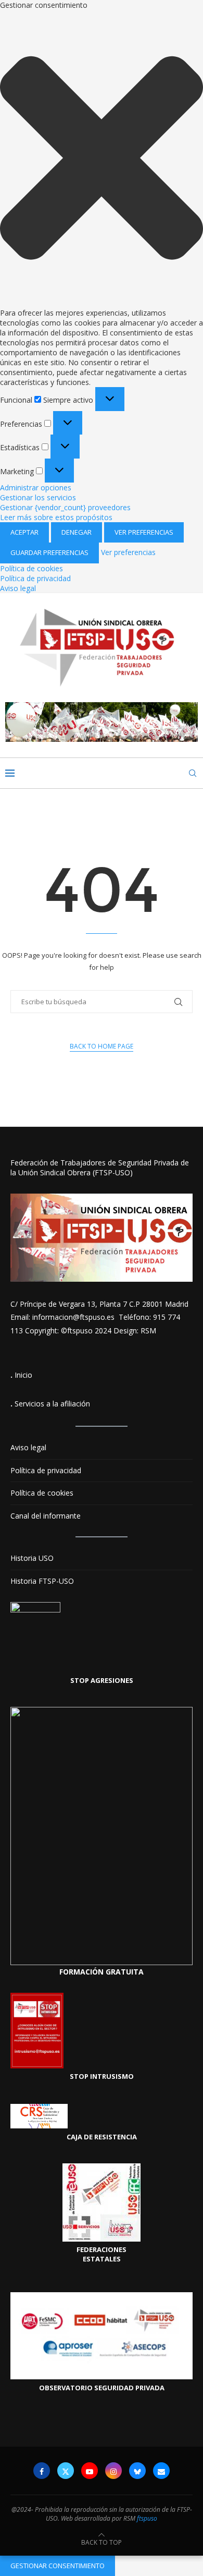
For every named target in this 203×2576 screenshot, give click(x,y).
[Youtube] (90, 2471)
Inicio (23, 1375)
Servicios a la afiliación (52, 1404)
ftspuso (147, 2518)
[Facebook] (42, 2471)
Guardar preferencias (49, 552)
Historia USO (32, 1558)
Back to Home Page (102, 1046)
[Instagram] (113, 2471)
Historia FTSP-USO (42, 1581)
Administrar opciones (36, 487)
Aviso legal (18, 588)
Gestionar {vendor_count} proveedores (65, 507)
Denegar (77, 532)
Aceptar (24, 532)
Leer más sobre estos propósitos (56, 517)
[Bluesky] (137, 2471)
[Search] (193, 773)
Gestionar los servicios (38, 497)
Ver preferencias (144, 532)
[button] (102, 159)
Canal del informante (46, 1516)
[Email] (161, 2471)
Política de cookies (31, 568)
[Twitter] (66, 2471)
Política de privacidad (35, 578)
